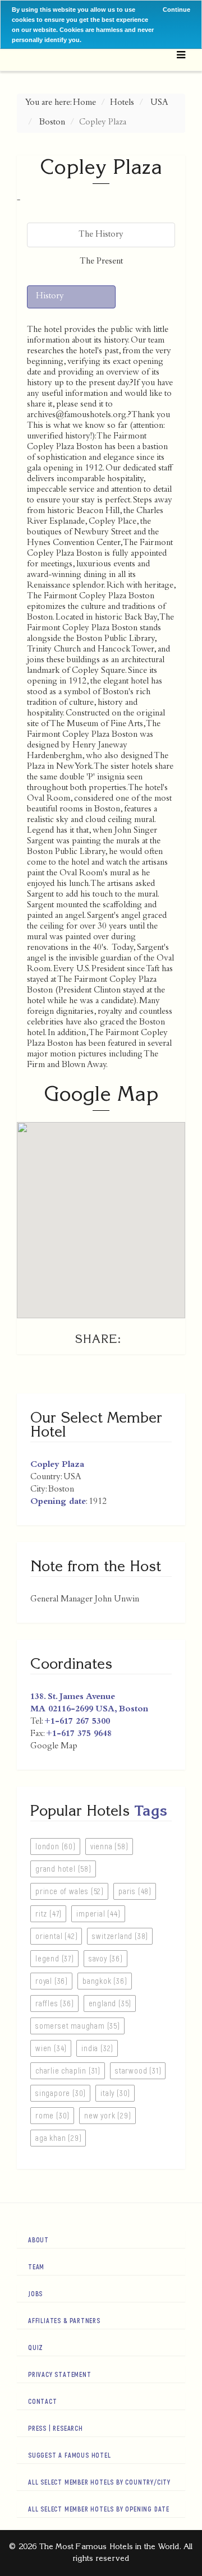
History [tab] (50, 297)
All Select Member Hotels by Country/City (99, 2482)
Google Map (54, 1747)
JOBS (35, 2293)
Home (84, 103)
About (38, 2240)
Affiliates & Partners (64, 2320)
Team (36, 2266)
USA (159, 103)
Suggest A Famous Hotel (70, 2455)
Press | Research (56, 2428)
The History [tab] (101, 235)
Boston (52, 123)
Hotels (122, 103)
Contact (43, 2401)
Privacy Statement (60, 2374)
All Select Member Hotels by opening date (99, 2509)
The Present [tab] (101, 262)
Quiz (36, 2347)
